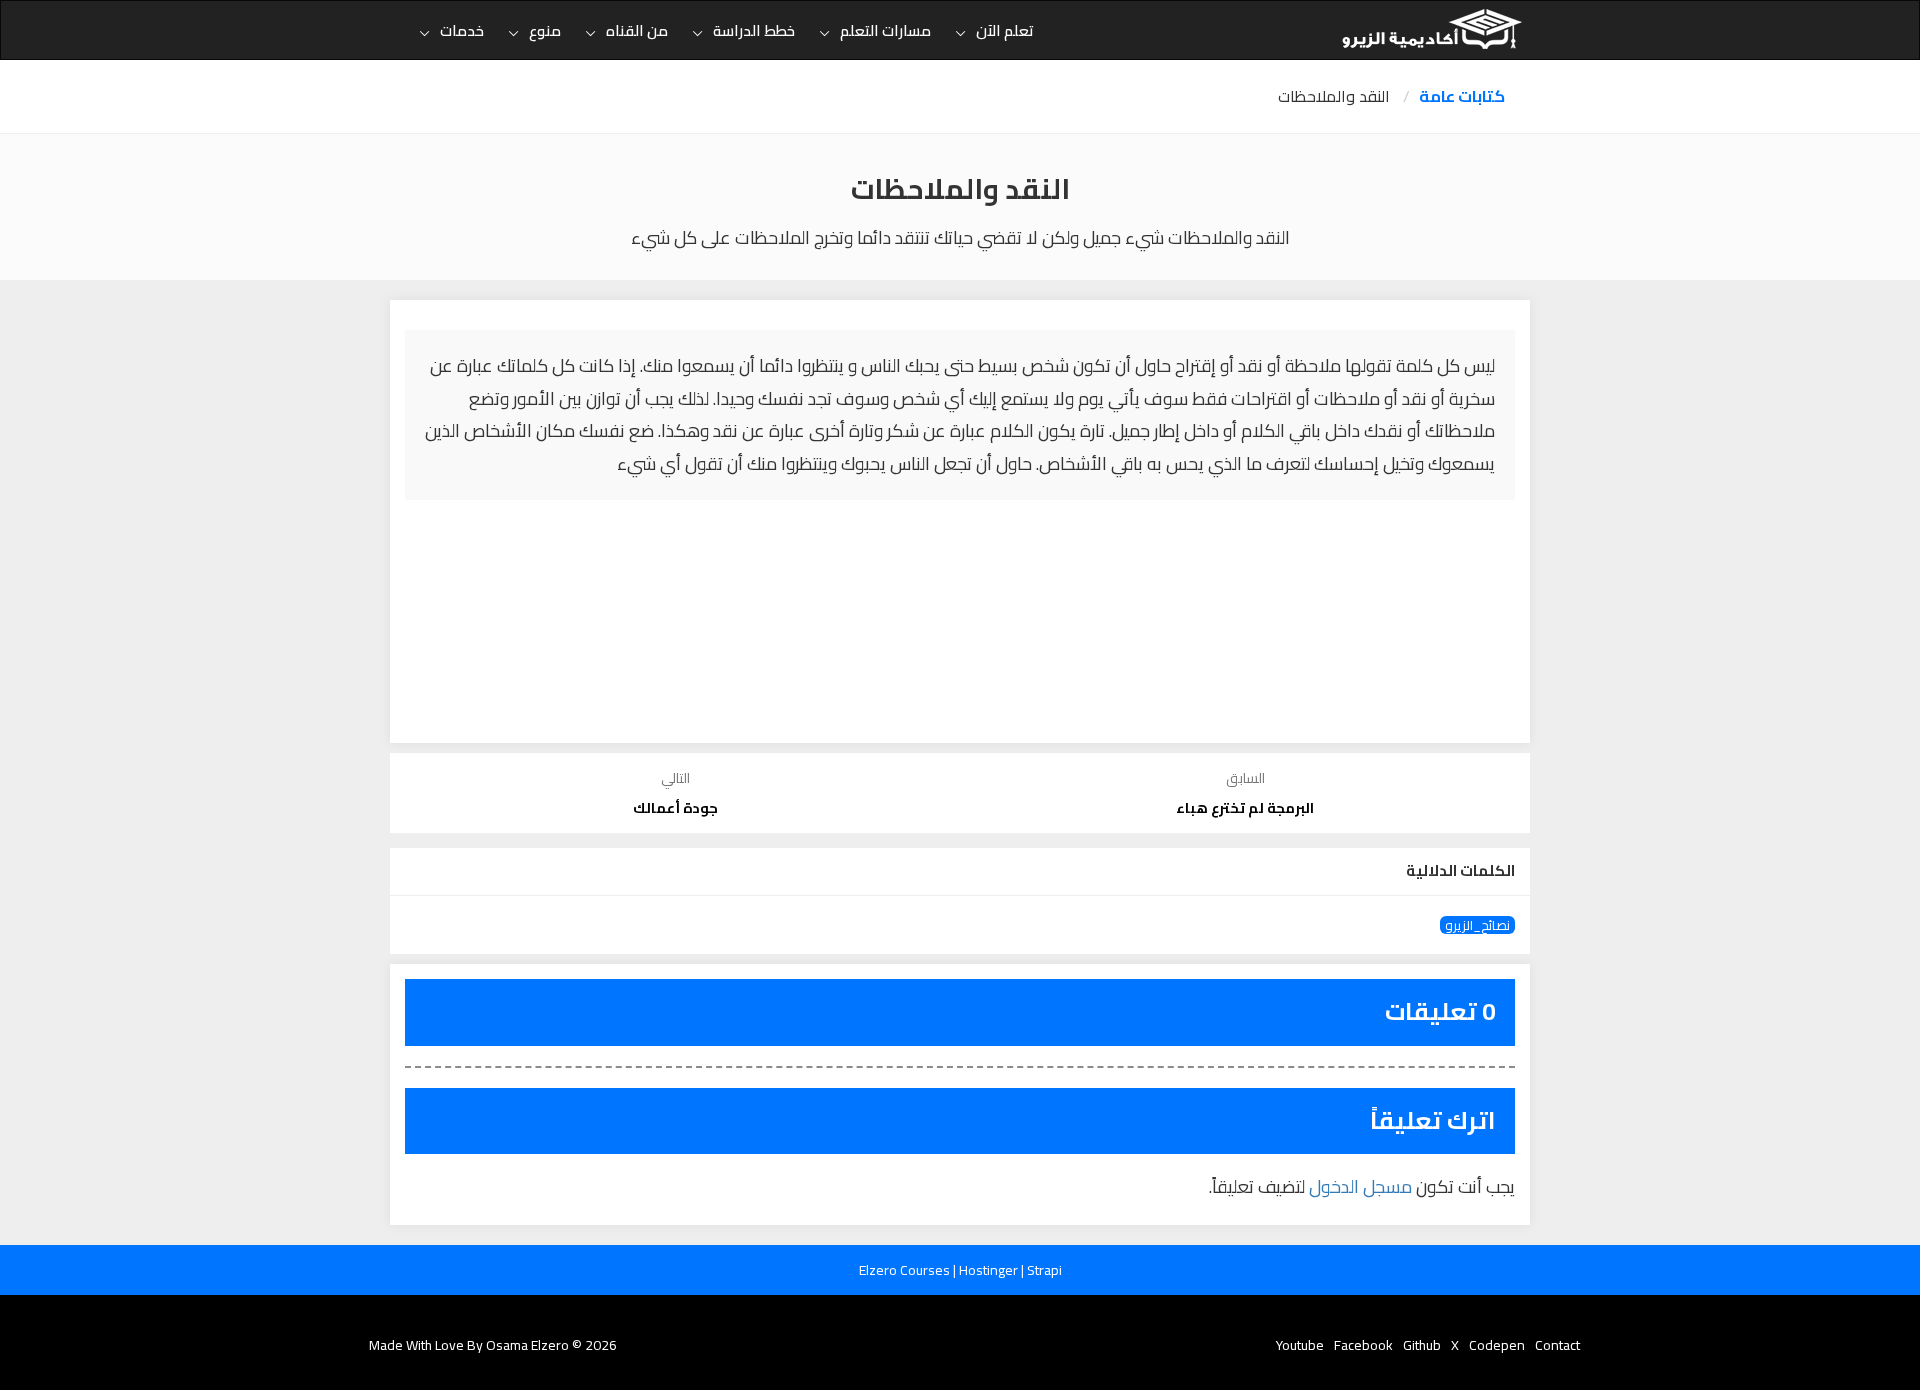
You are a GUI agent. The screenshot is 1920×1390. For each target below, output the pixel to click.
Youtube (1300, 1345)
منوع (545, 30)
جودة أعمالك (675, 808)
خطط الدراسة (754, 30)
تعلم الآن (1005, 30)
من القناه (637, 30)
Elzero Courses (906, 1270)
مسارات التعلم (885, 30)
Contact (1557, 1345)
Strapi (1044, 1270)
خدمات (462, 30)
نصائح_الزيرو (1477, 925)
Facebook (1363, 1345)
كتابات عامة (1462, 96)
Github (1422, 1345)
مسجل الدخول (1360, 1186)
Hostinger (990, 1270)
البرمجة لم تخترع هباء (1245, 808)
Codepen (1497, 1345)
